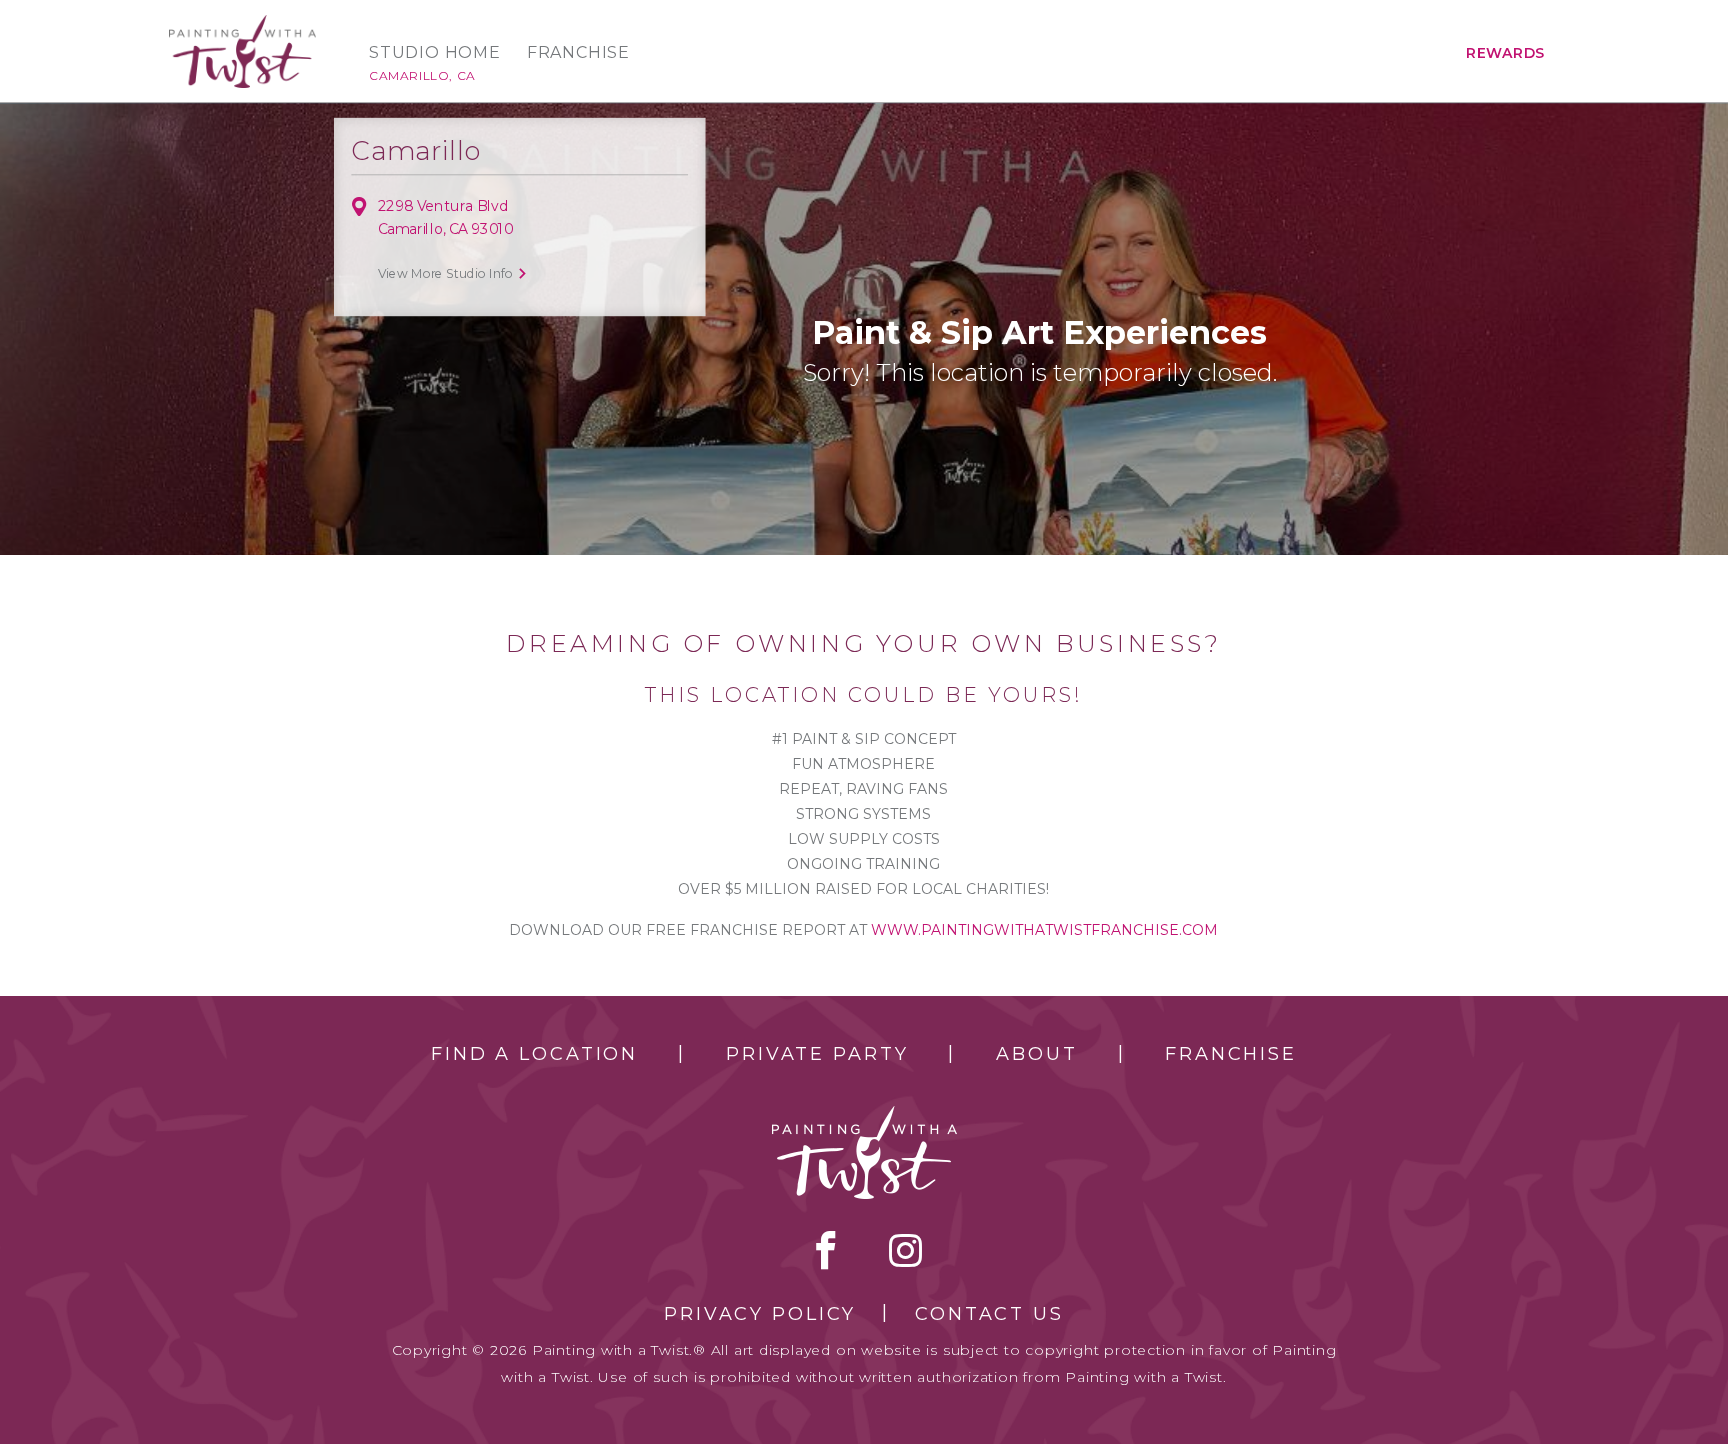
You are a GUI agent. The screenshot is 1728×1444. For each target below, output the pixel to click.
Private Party (817, 1054)
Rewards (1505, 53)
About (1036, 1054)
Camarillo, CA (422, 75)
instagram (905, 1250)
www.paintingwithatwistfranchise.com (1044, 930)
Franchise (578, 53)
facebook (826, 1250)
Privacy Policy (760, 1314)
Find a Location (534, 1054)
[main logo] (242, 23)
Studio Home (435, 53)
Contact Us (989, 1314)
